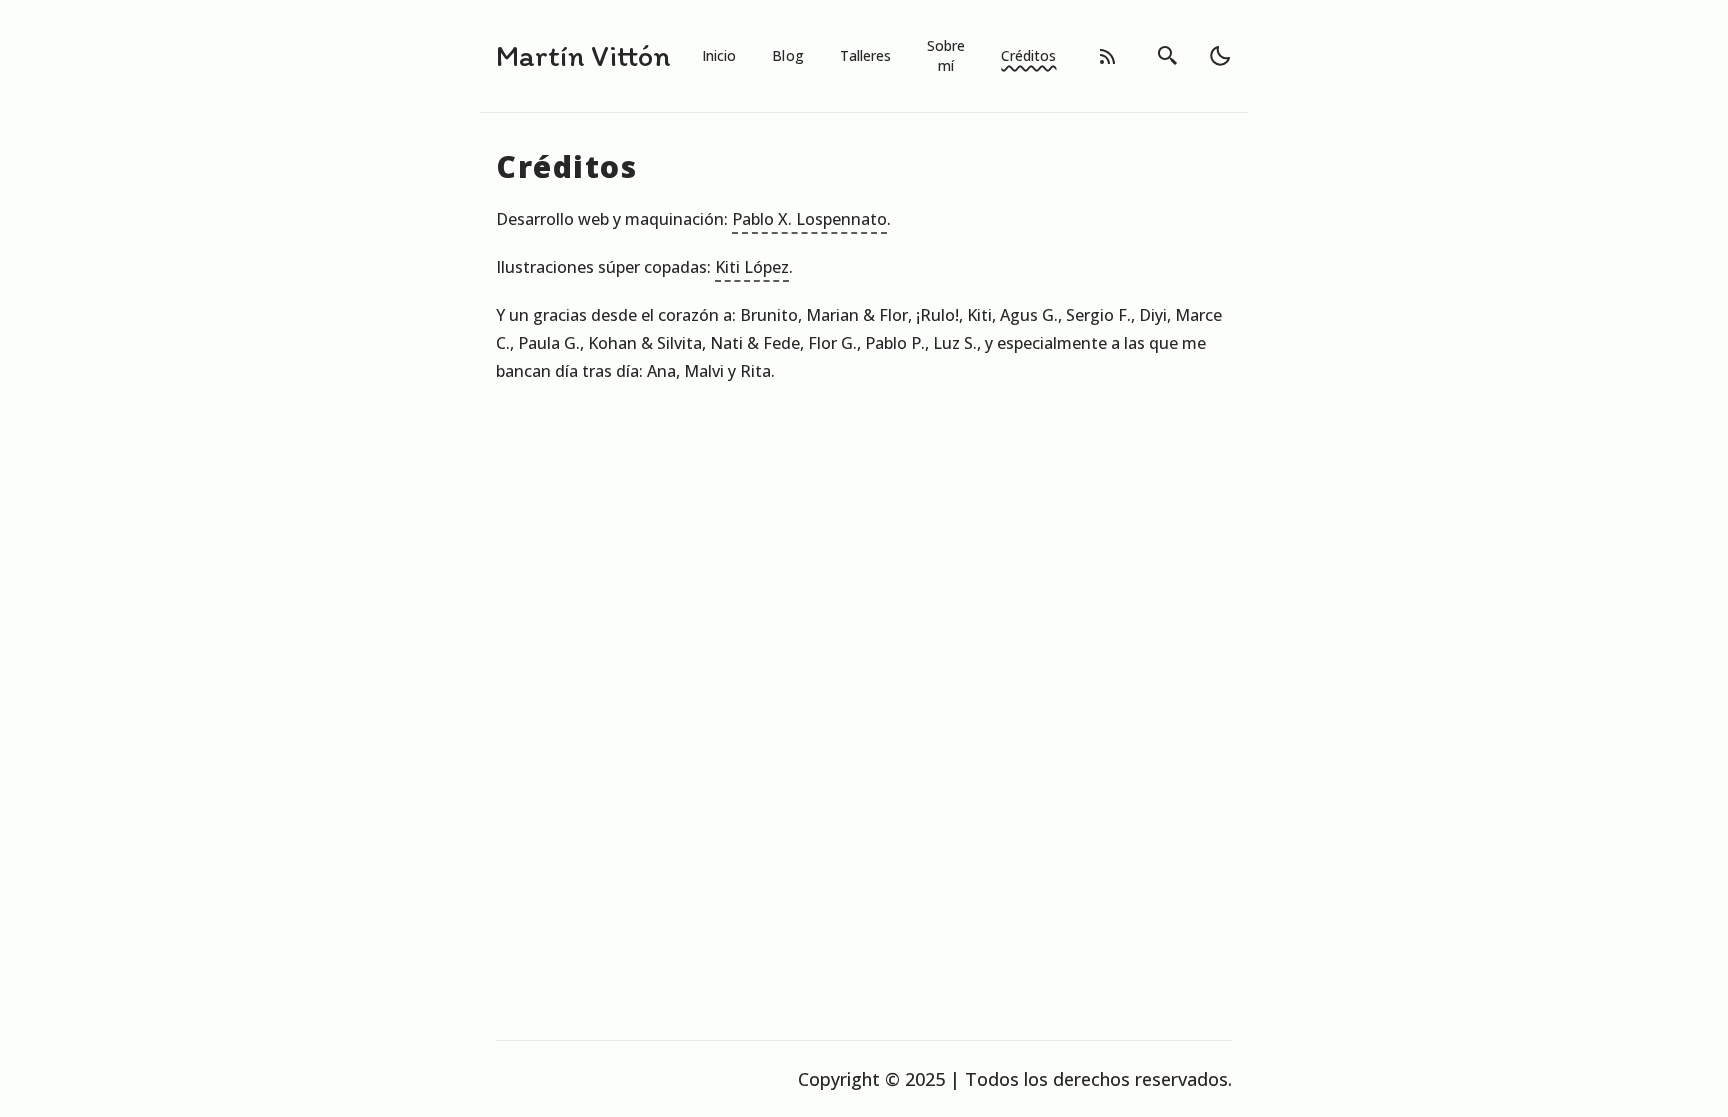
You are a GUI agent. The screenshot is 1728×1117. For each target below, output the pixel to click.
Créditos (1028, 55)
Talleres (865, 55)
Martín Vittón (583, 56)
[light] (1220, 56)
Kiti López (752, 267)
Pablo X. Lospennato (809, 219)
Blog (788, 55)
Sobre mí (946, 55)
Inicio (719, 55)
